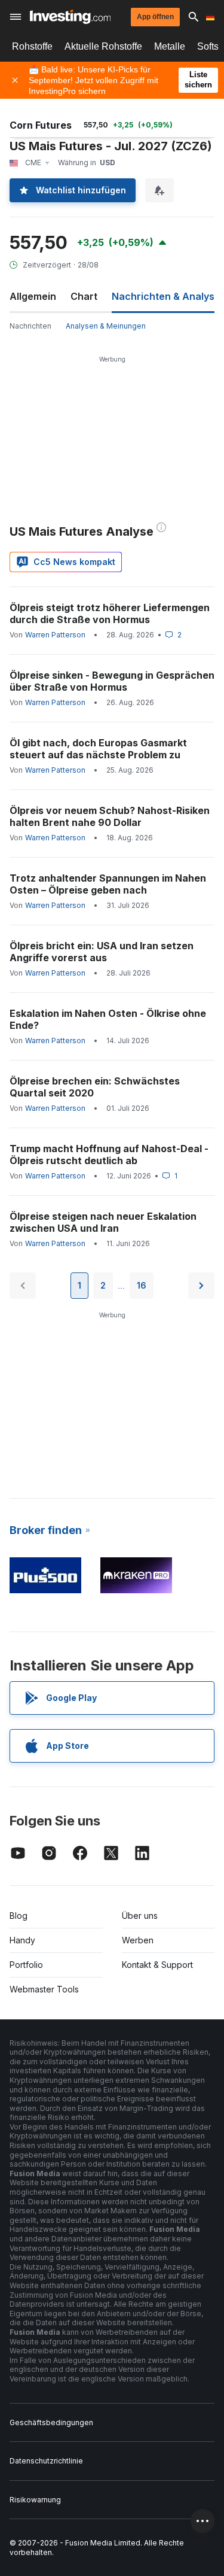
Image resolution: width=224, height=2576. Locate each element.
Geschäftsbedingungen (51, 2422)
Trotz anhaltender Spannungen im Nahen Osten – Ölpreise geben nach (108, 884)
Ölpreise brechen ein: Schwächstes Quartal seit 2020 (95, 1087)
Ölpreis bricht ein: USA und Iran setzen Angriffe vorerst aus (102, 952)
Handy (22, 1940)
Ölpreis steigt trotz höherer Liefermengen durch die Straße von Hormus (110, 613)
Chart (84, 296)
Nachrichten (30, 326)
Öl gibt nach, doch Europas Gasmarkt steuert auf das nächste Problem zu (98, 749)
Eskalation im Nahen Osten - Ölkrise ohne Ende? (108, 1019)
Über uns (140, 1916)
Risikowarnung (35, 2500)
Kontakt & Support (157, 1965)
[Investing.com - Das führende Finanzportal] (70, 17)
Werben (138, 1940)
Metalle (170, 46)
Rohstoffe (32, 46)
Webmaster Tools (44, 1989)
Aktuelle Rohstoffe (103, 46)
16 (142, 1285)
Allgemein (33, 296)
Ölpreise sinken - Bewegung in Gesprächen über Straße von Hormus (112, 681)
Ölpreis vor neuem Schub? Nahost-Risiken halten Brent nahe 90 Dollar (110, 816)
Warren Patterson (55, 635)
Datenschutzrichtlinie (46, 2461)
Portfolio (26, 1965)
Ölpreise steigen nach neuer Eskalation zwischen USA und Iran (103, 1222)
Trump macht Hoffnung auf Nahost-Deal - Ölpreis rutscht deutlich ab (109, 1155)
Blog (19, 1916)
